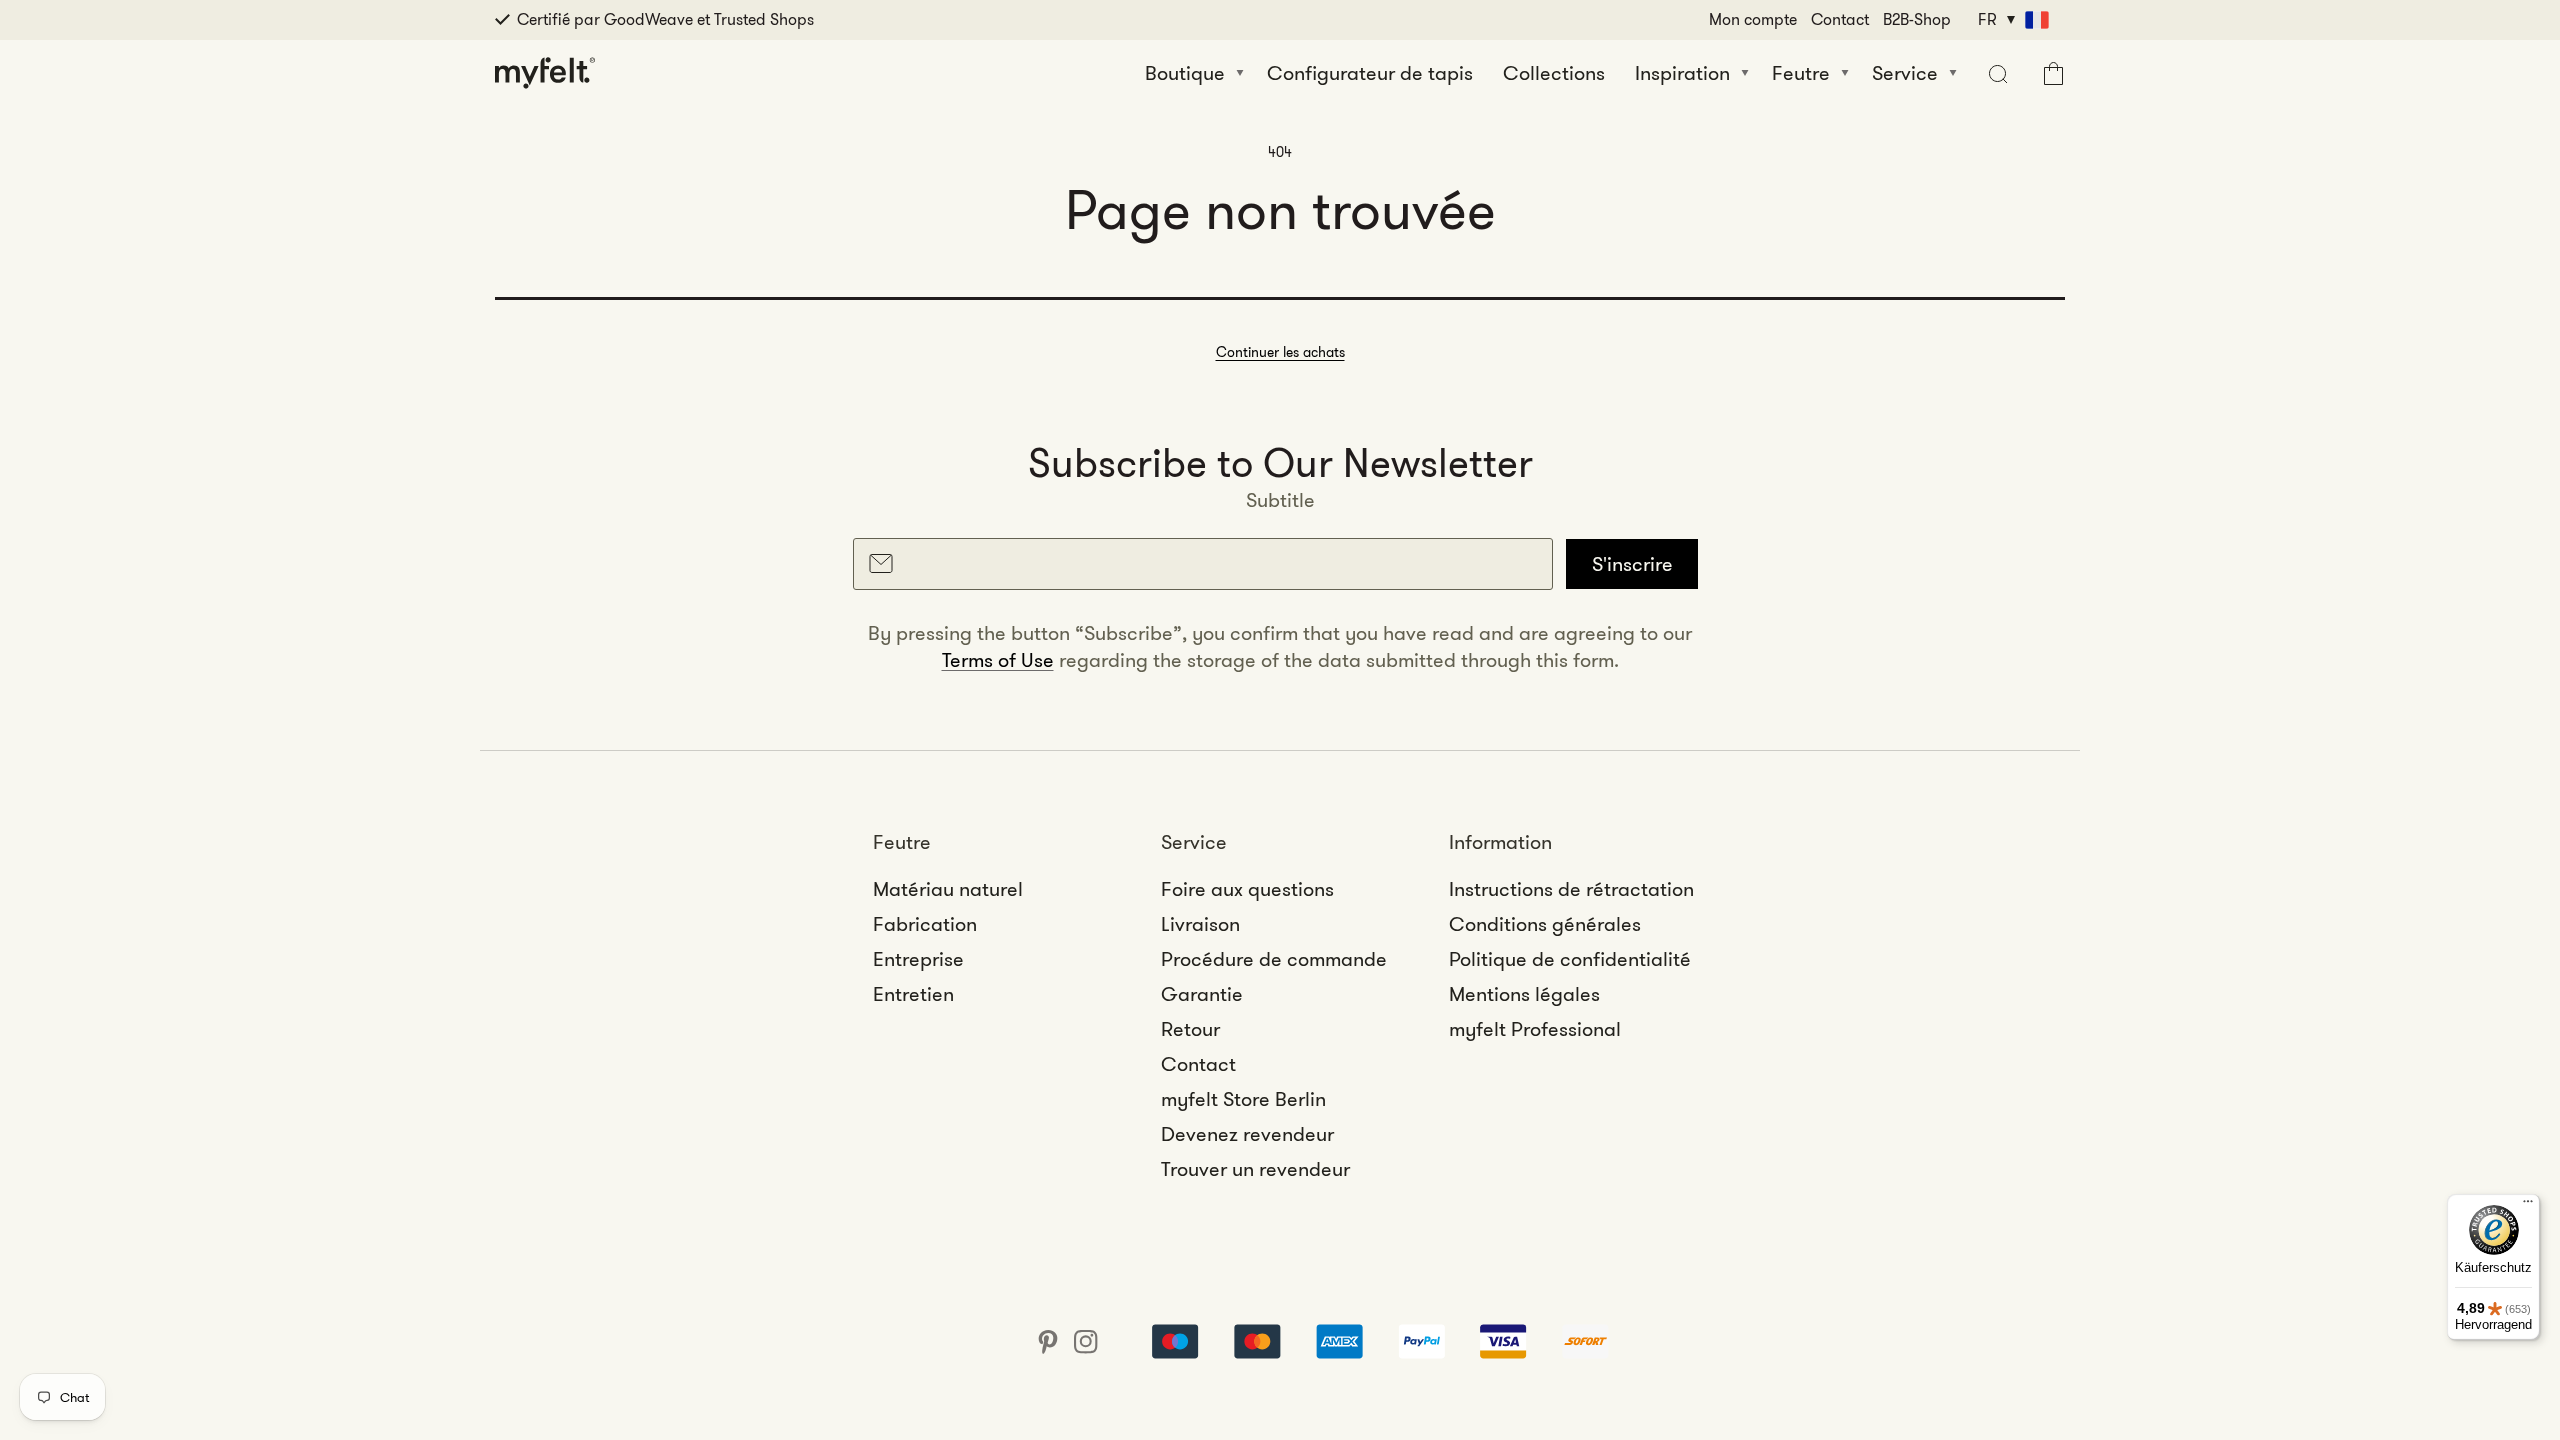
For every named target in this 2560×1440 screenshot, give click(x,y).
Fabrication (925, 924)
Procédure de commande (1274, 959)
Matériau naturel (948, 889)
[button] (1995, 73)
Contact (1840, 19)
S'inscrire (1632, 564)
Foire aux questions (1247, 889)
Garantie (1202, 994)
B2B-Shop (1917, 19)
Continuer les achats (1280, 352)
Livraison (1200, 924)
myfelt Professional (1535, 1029)
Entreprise (918, 959)
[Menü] (2528, 1206)
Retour (1190, 1029)
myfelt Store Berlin (1243, 1099)
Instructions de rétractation (1571, 889)
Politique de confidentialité (1570, 959)
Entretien (913, 994)
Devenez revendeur (1247, 1134)
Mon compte (1753, 19)
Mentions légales (1524, 994)
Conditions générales (1545, 924)
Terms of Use (998, 660)
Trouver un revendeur (1255, 1169)
